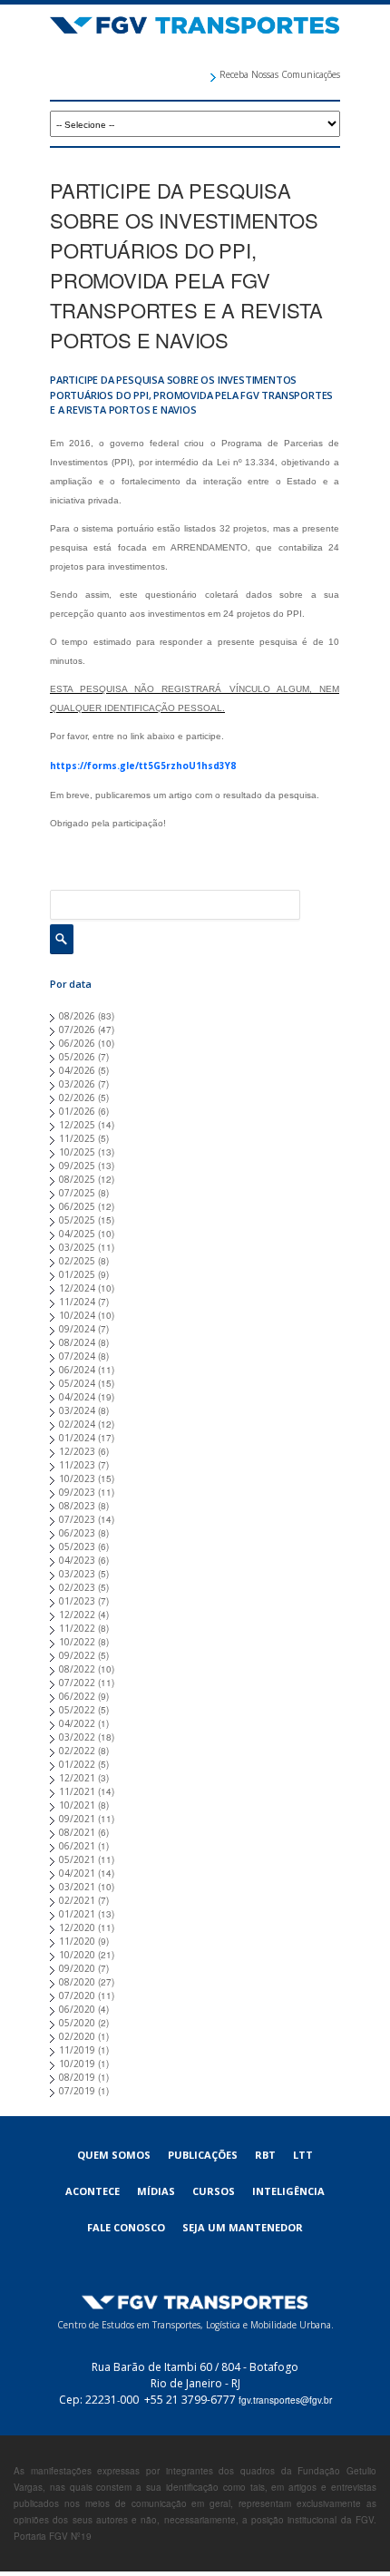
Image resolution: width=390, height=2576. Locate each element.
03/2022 (77, 1737)
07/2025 (77, 1193)
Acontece (93, 2191)
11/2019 (77, 2050)
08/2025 (77, 1179)
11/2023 (77, 1465)
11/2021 (77, 1791)
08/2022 (77, 1669)
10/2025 (77, 1152)
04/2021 (77, 1873)
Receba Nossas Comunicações (280, 74)
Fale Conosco (126, 2227)
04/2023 (77, 1560)
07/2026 (77, 1029)
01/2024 (77, 1438)
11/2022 (77, 1628)
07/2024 (77, 1356)
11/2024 (77, 1302)
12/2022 (77, 1615)
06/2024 (77, 1370)
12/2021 (77, 1778)
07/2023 (77, 1519)
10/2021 (77, 1805)
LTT (303, 2155)
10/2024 (77, 1315)
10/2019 (77, 2064)
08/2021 (77, 1832)
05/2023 (77, 1547)
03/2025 (77, 1247)
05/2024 (77, 1383)
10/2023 (77, 1478)
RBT (265, 2155)
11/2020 (77, 1941)
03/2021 (77, 1887)
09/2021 (77, 1819)
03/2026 (77, 1084)
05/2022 (77, 1710)
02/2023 (77, 1587)
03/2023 (77, 1574)
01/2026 (77, 1111)
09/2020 (77, 1968)
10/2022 (77, 1642)
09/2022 (77, 1655)
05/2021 (77, 1859)
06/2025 (77, 1206)
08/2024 (77, 1342)
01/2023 (77, 1601)
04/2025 (77, 1234)
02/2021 (77, 1900)
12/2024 (77, 1288)
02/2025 (77, 1261)
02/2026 (77, 1098)
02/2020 (77, 2036)
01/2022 (77, 1764)
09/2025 (77, 1166)
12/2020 (77, 1927)
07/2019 (77, 2091)
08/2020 (77, 1982)
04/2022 (77, 1723)
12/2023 (77, 1451)
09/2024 (77, 1329)
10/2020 (77, 1955)
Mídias (156, 2191)
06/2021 (77, 1846)
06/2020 (77, 2009)
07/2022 (77, 1683)
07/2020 (77, 1995)
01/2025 (77, 1274)
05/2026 (77, 1057)
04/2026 (77, 1070)
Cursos (214, 2191)
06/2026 (77, 1043)
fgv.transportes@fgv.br (285, 2400)
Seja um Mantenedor (243, 2227)
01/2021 (77, 1914)
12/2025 (77, 1125)
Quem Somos (114, 2155)
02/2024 (77, 1424)
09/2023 (77, 1492)
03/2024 (77, 1410)
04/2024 (77, 1397)
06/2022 (77, 1696)
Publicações (203, 2155)
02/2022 (77, 1751)
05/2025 (77, 1220)
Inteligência (288, 2191)
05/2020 (77, 2023)
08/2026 (77, 1016)
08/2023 (77, 1506)
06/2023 (77, 1533)
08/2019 (77, 2077)
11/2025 (77, 1138)
